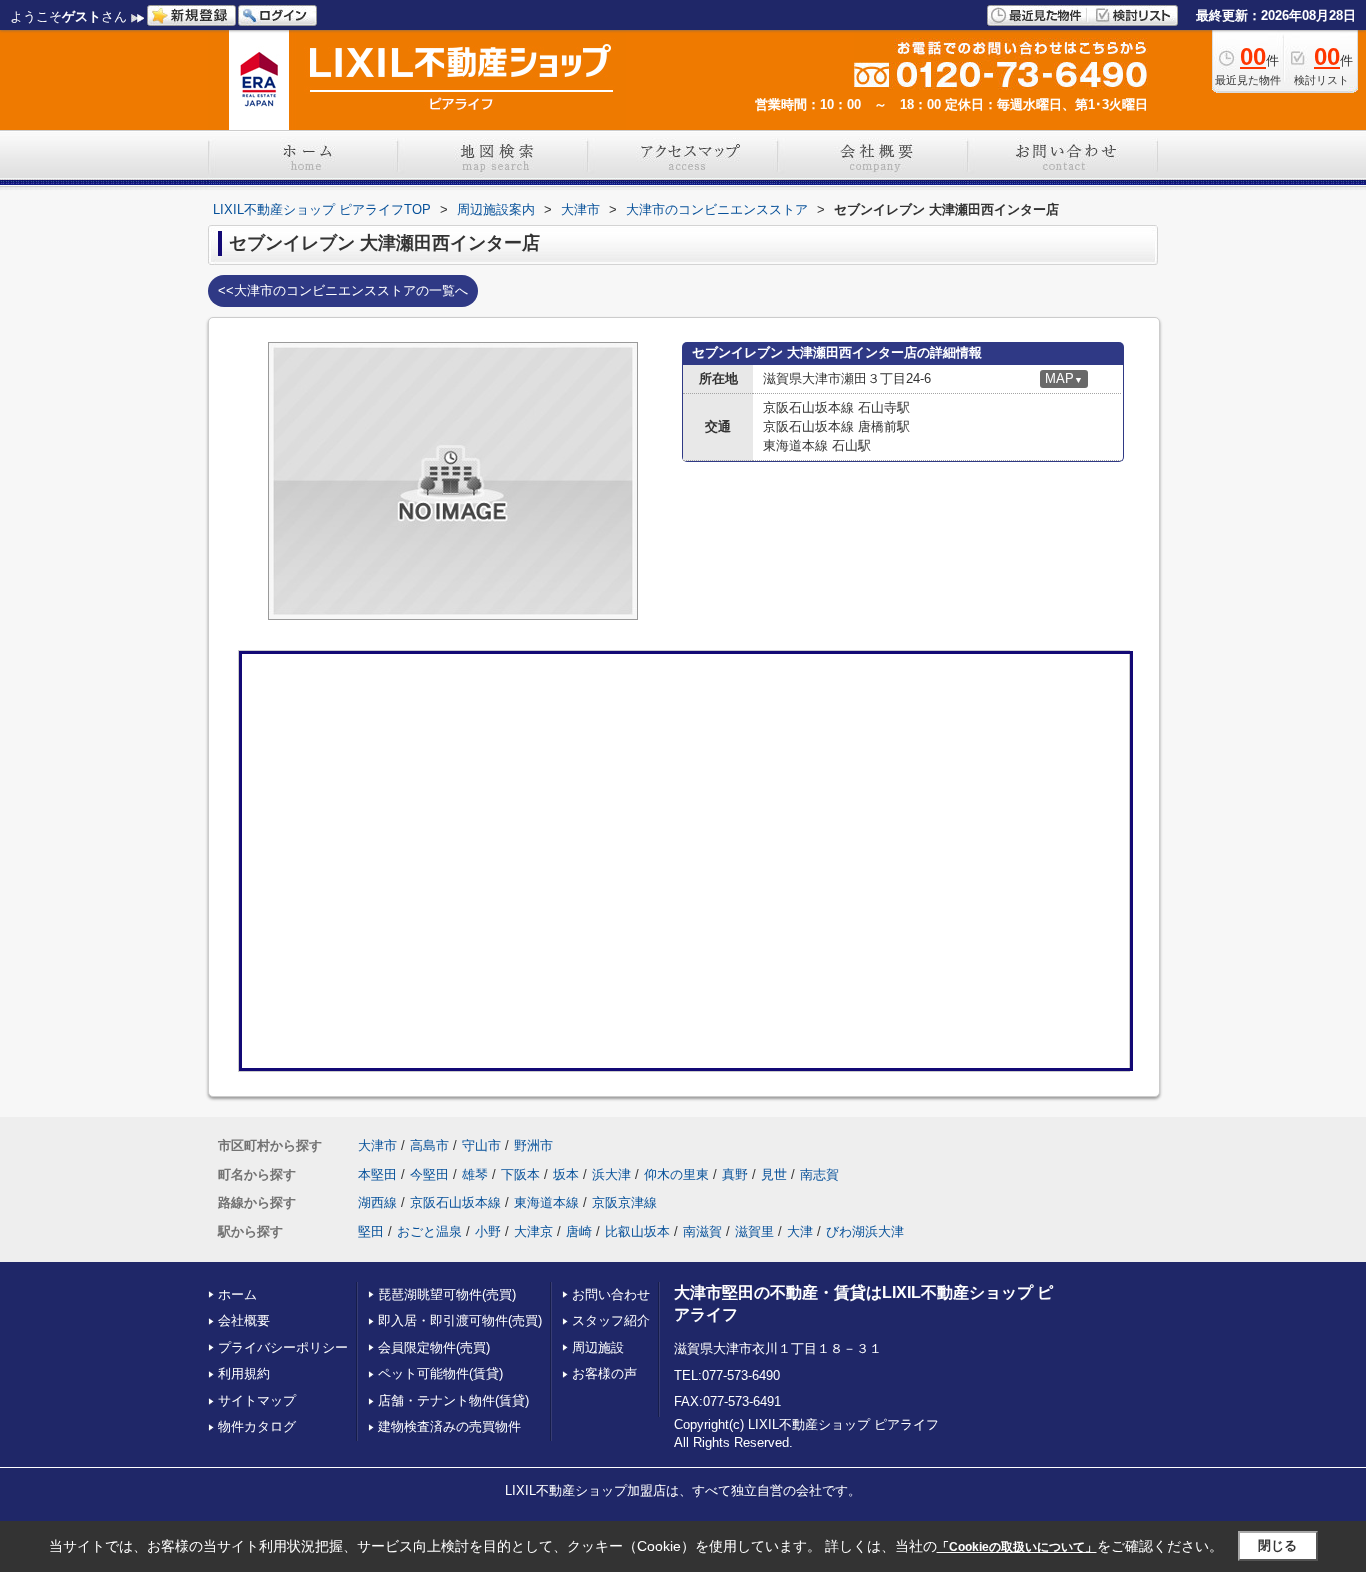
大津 (800, 1231)
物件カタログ (257, 1426)
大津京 (533, 1231)
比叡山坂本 (637, 1231)
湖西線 (377, 1202)
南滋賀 (702, 1231)
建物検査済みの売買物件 (449, 1426)
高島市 (429, 1145)
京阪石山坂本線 (455, 1202)
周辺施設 (598, 1347)
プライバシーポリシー (283, 1347)
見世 (774, 1174)
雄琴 (475, 1174)
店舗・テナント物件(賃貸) (453, 1400)
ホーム (237, 1294)
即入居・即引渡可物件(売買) (460, 1320)
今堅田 (429, 1174)
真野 (735, 1174)
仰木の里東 (676, 1174)
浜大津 (611, 1174)
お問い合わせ (611, 1294)
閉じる (1277, 1545)
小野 (488, 1231)
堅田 (371, 1231)
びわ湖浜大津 (865, 1231)
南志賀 (819, 1174)
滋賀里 (754, 1231)
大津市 (377, 1145)
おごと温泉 (429, 1231)
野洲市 (533, 1145)
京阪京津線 (624, 1202)
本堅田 (377, 1174)
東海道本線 (546, 1202)
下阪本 (520, 1174)
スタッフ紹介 (611, 1320)
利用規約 (244, 1373)
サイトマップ (257, 1400)
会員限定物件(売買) (434, 1347)
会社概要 (244, 1320)
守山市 (481, 1145)
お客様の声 (604, 1373)
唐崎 (579, 1231)
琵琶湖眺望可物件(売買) (447, 1294)
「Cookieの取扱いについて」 (1017, 1547)
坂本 (566, 1174)
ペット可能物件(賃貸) (440, 1373)
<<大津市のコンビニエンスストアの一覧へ (343, 290)
